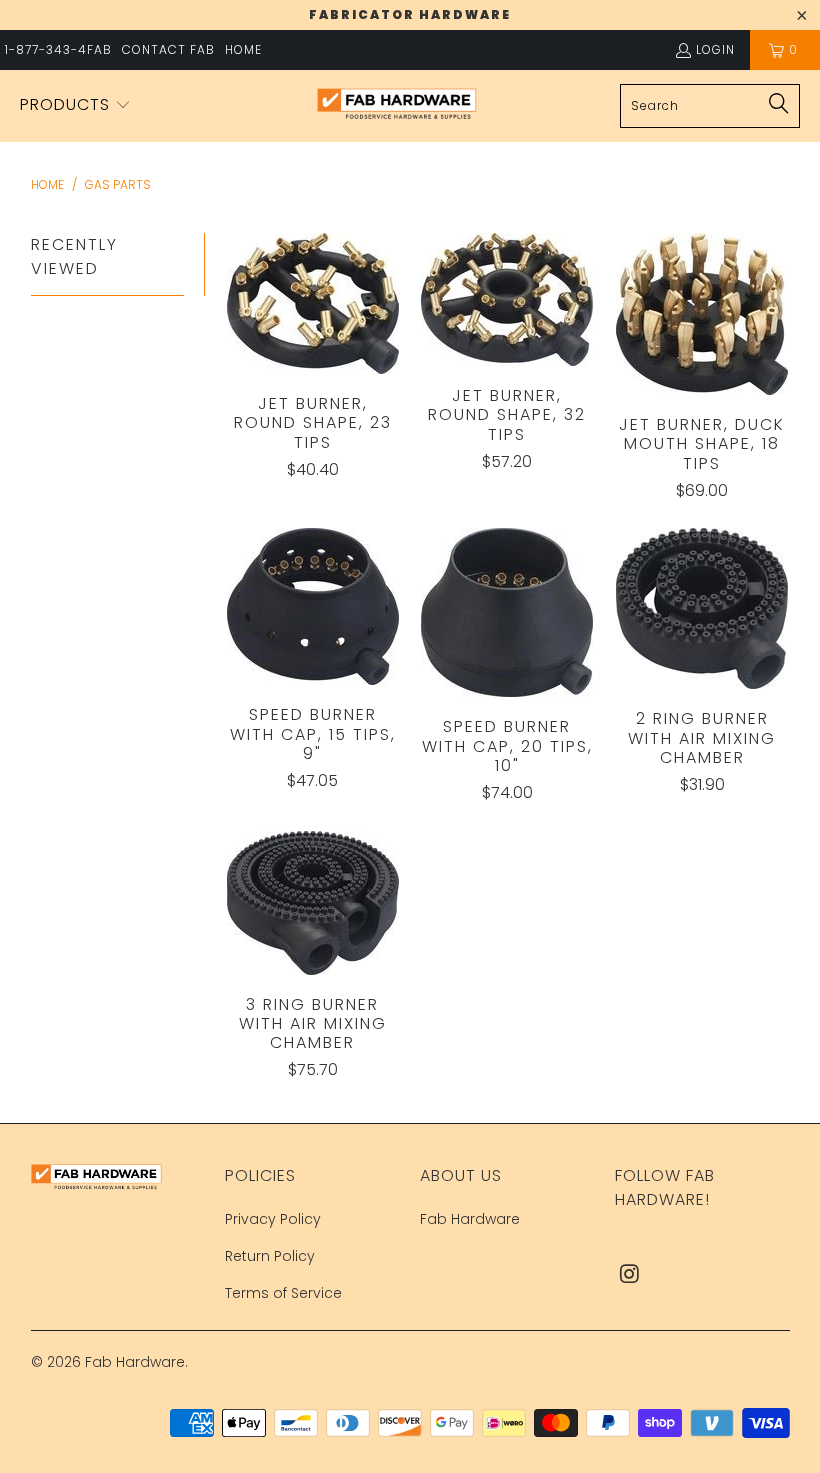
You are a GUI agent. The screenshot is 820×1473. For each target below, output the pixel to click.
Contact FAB (168, 49)
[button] (75, 106)
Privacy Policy (273, 1219)
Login (715, 49)
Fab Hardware (470, 1219)
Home (243, 49)
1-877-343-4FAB (58, 49)
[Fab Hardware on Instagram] (630, 1275)
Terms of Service (283, 1293)
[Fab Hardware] (397, 106)
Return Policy (270, 1256)
